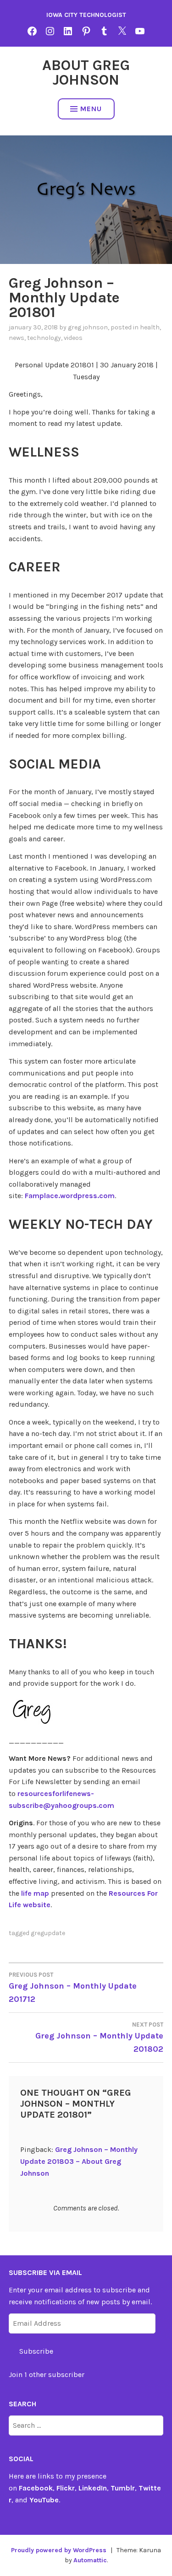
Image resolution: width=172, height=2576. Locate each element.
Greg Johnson (88, 327)
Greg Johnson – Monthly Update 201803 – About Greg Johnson (79, 2161)
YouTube (44, 2500)
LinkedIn (93, 2488)
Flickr (66, 2488)
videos (73, 338)
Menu (91, 109)
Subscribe (36, 2351)
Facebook (36, 2488)
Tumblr (123, 2488)
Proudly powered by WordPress (59, 2550)
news (17, 338)
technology (44, 338)
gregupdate (48, 1933)
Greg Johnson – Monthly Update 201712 (73, 1988)
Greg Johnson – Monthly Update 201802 (99, 2038)
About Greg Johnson (86, 73)
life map (35, 1893)
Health (150, 327)
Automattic (90, 2560)
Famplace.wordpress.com (70, 1196)
